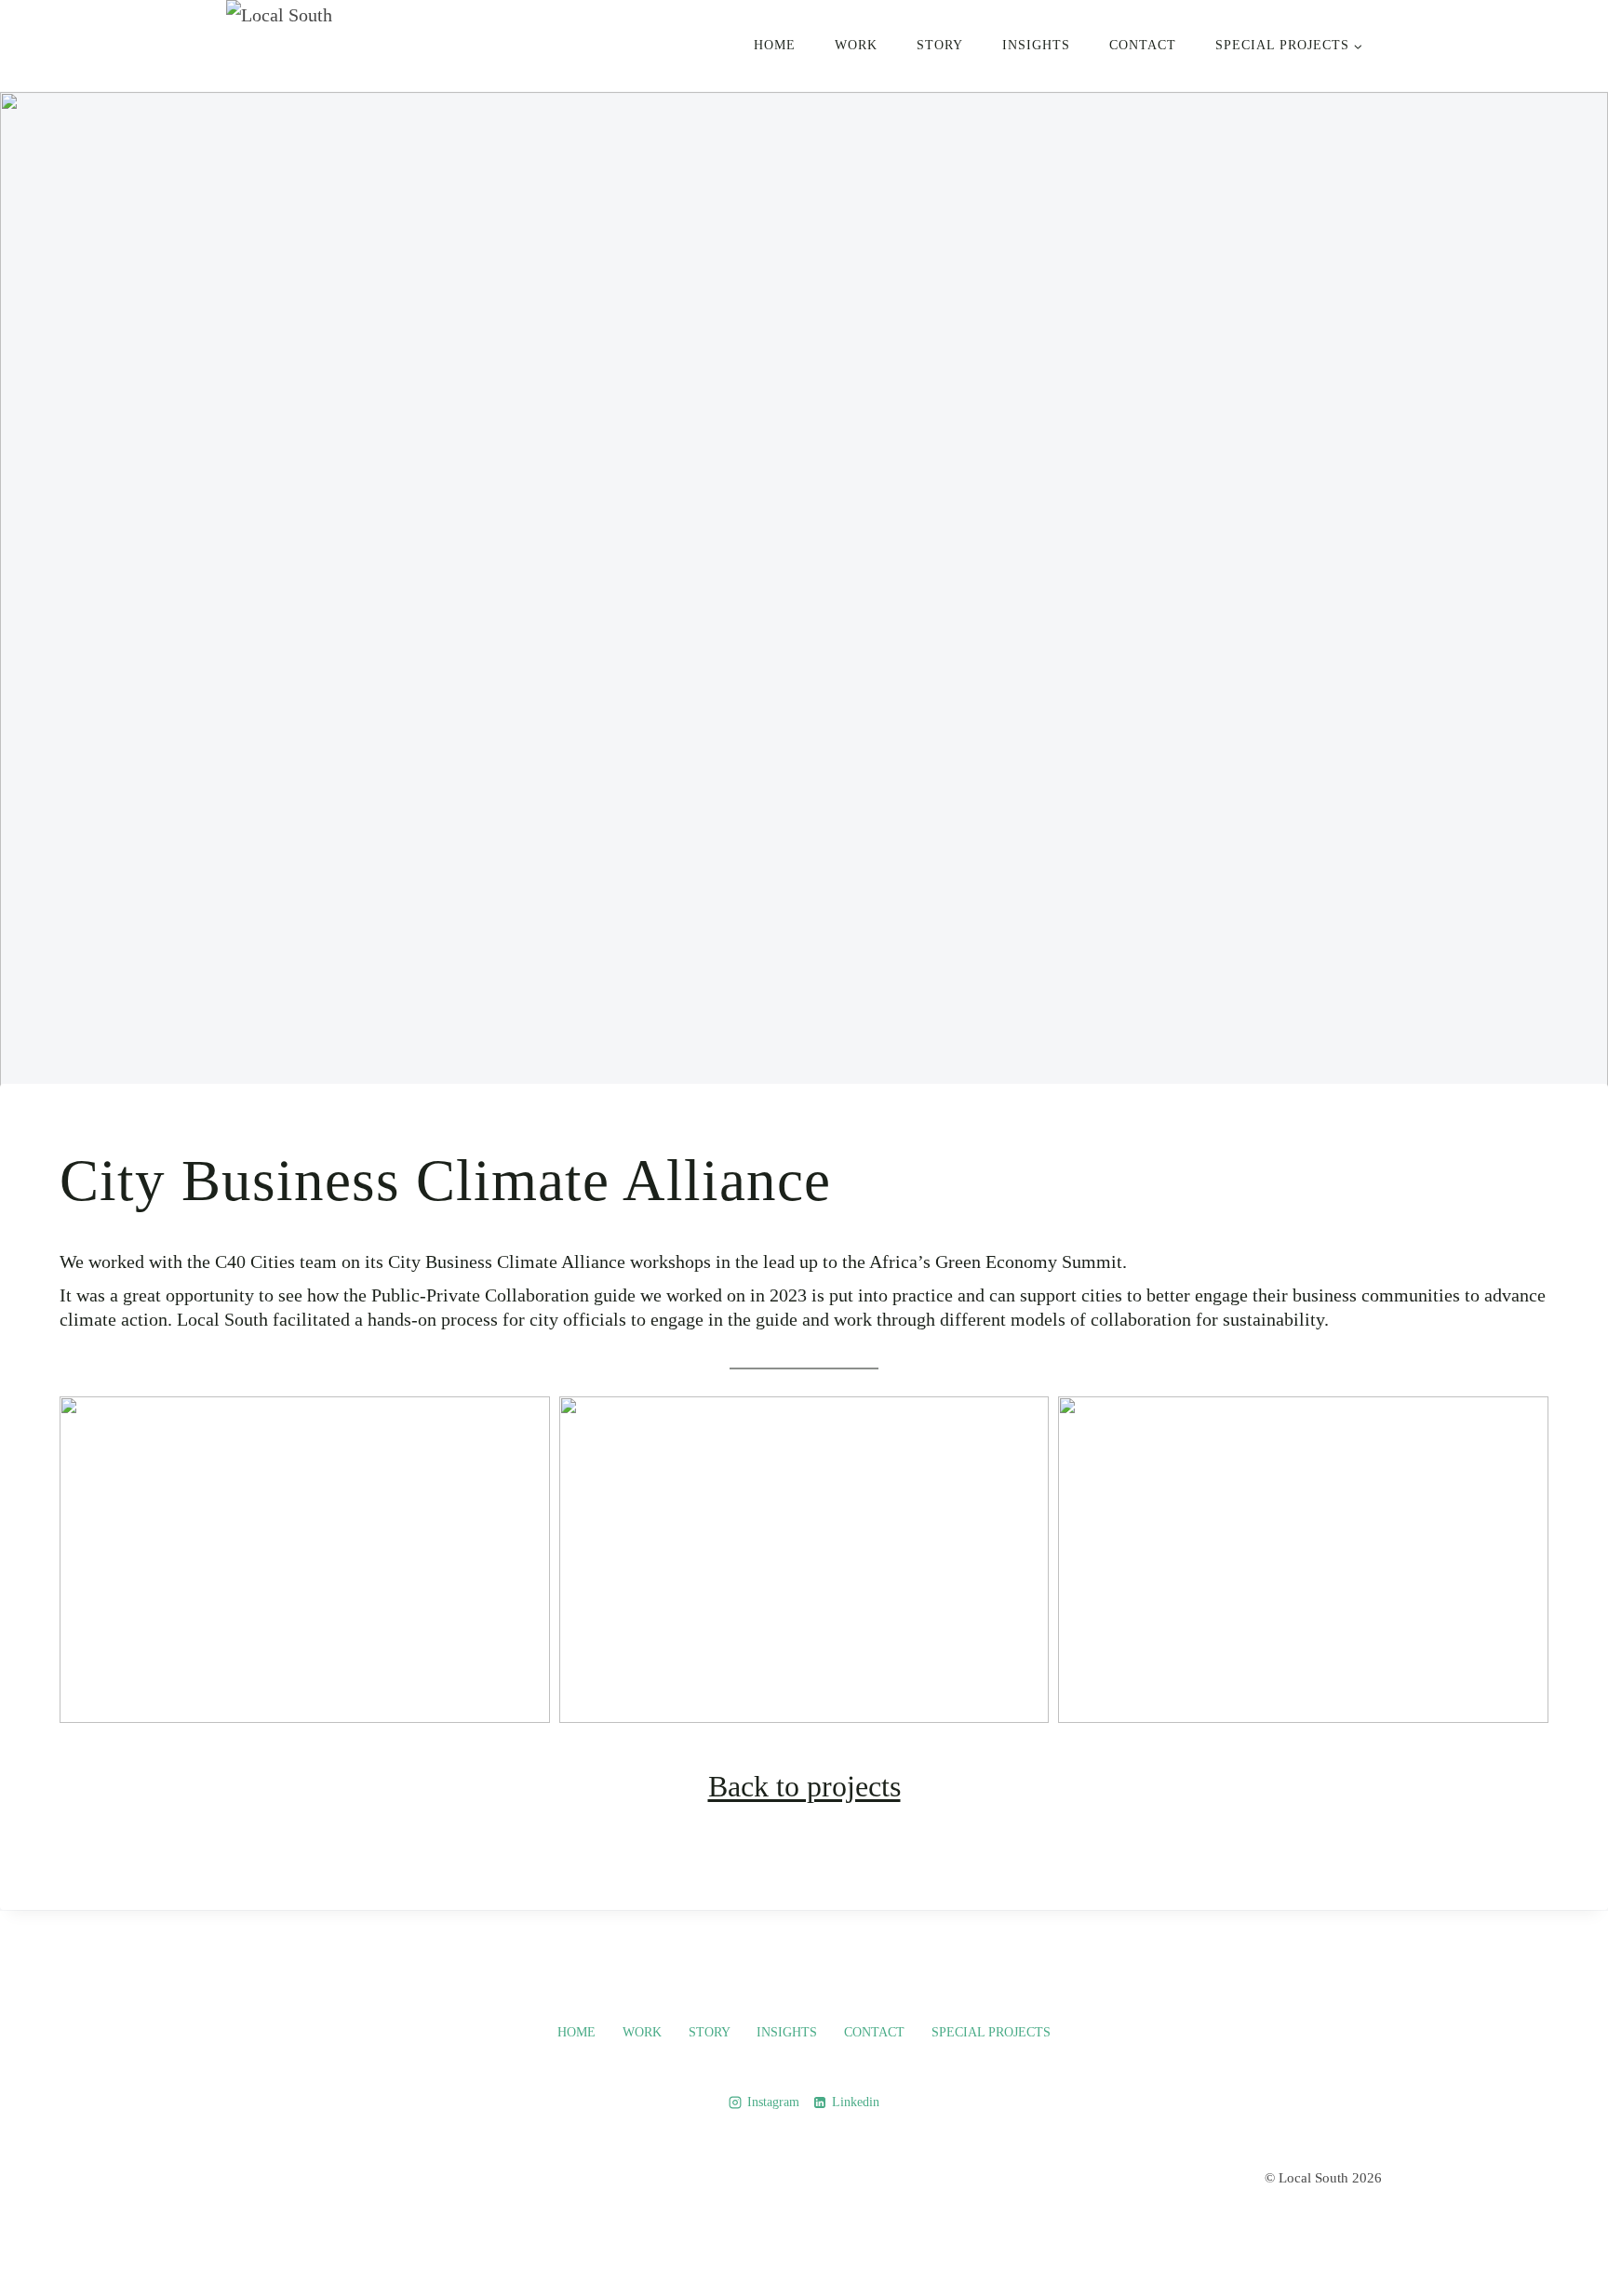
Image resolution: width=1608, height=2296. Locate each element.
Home (775, 45)
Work (856, 45)
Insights (1036, 45)
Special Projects (991, 2032)
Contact (1143, 45)
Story (940, 45)
